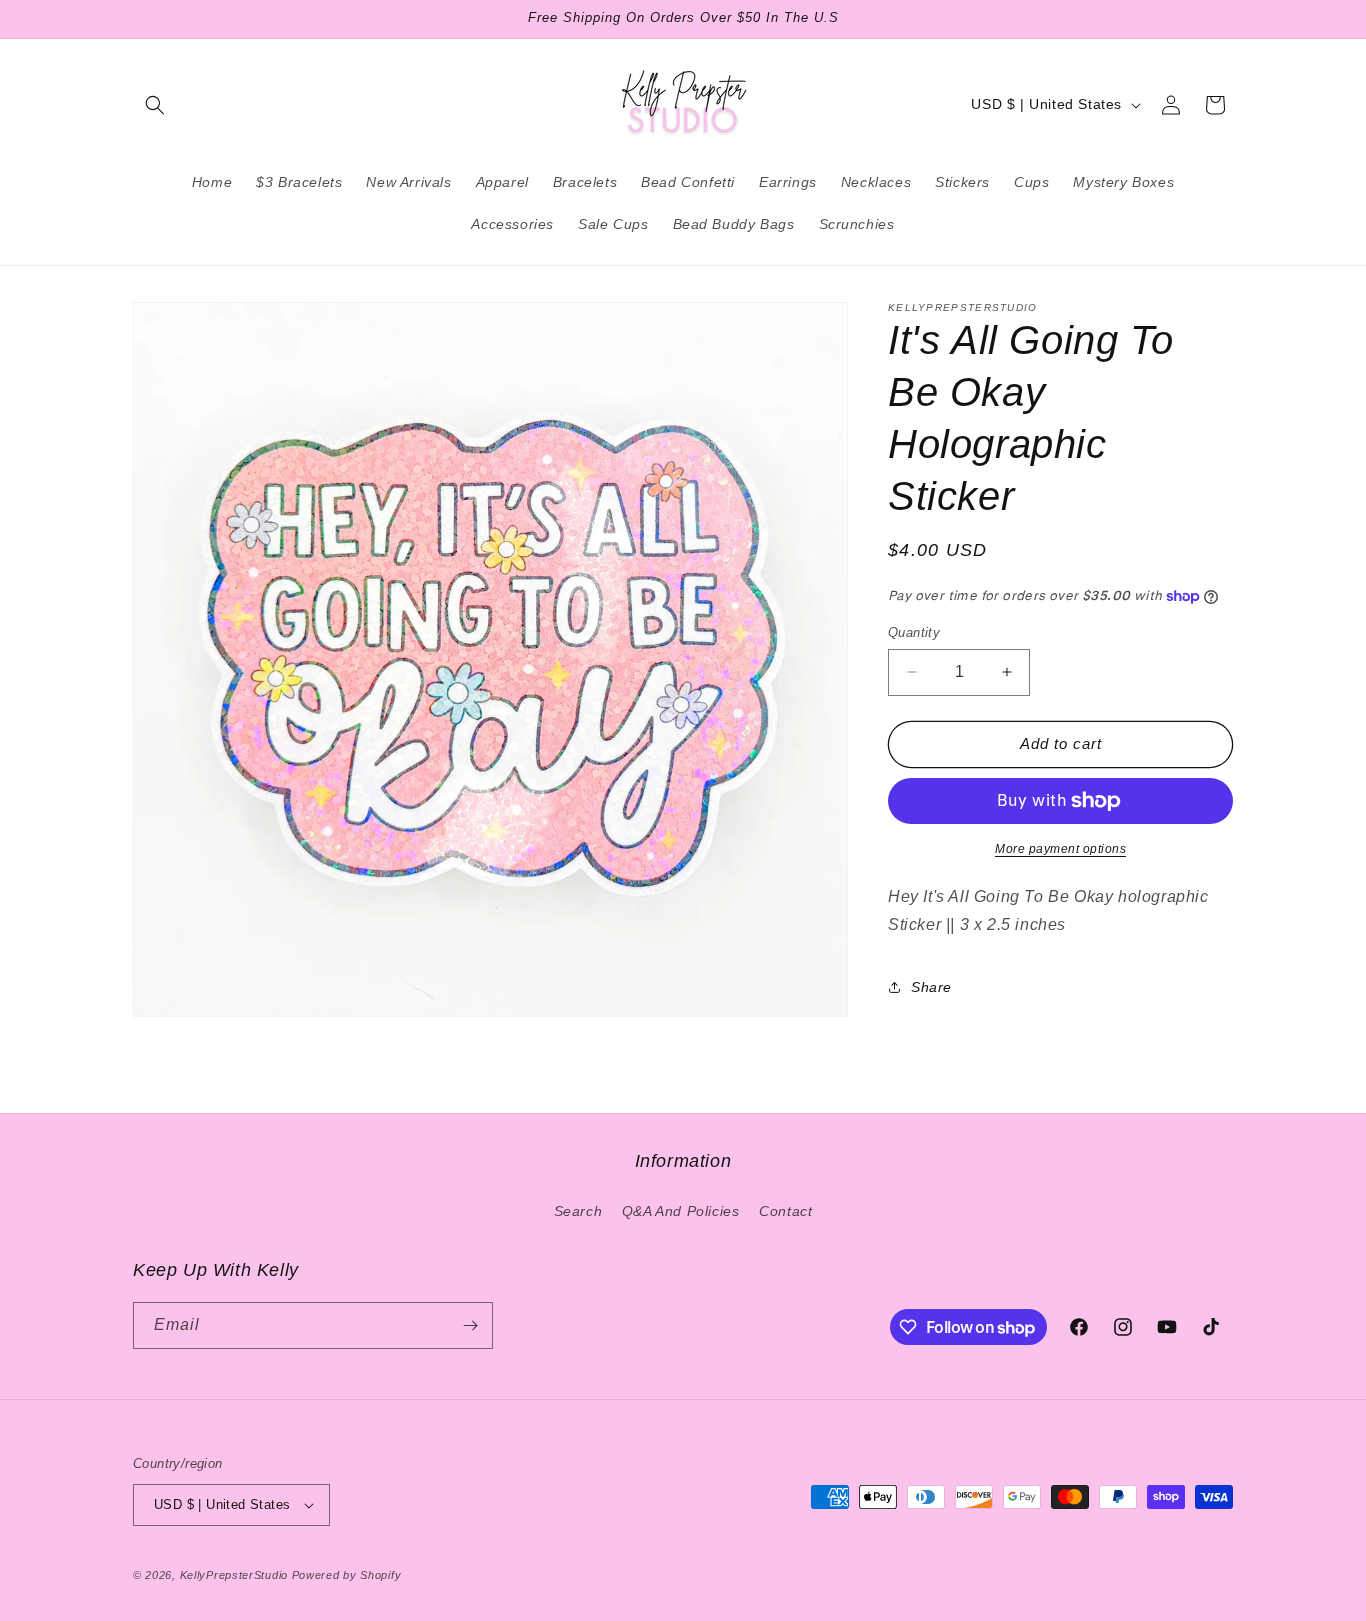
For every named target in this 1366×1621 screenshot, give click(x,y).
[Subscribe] (470, 1325)
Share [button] (931, 987)
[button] (155, 105)
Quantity (914, 632)
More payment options (1060, 849)
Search (578, 1211)
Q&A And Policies (681, 1211)
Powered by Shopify (347, 1575)
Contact (785, 1211)
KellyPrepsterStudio (234, 1575)
